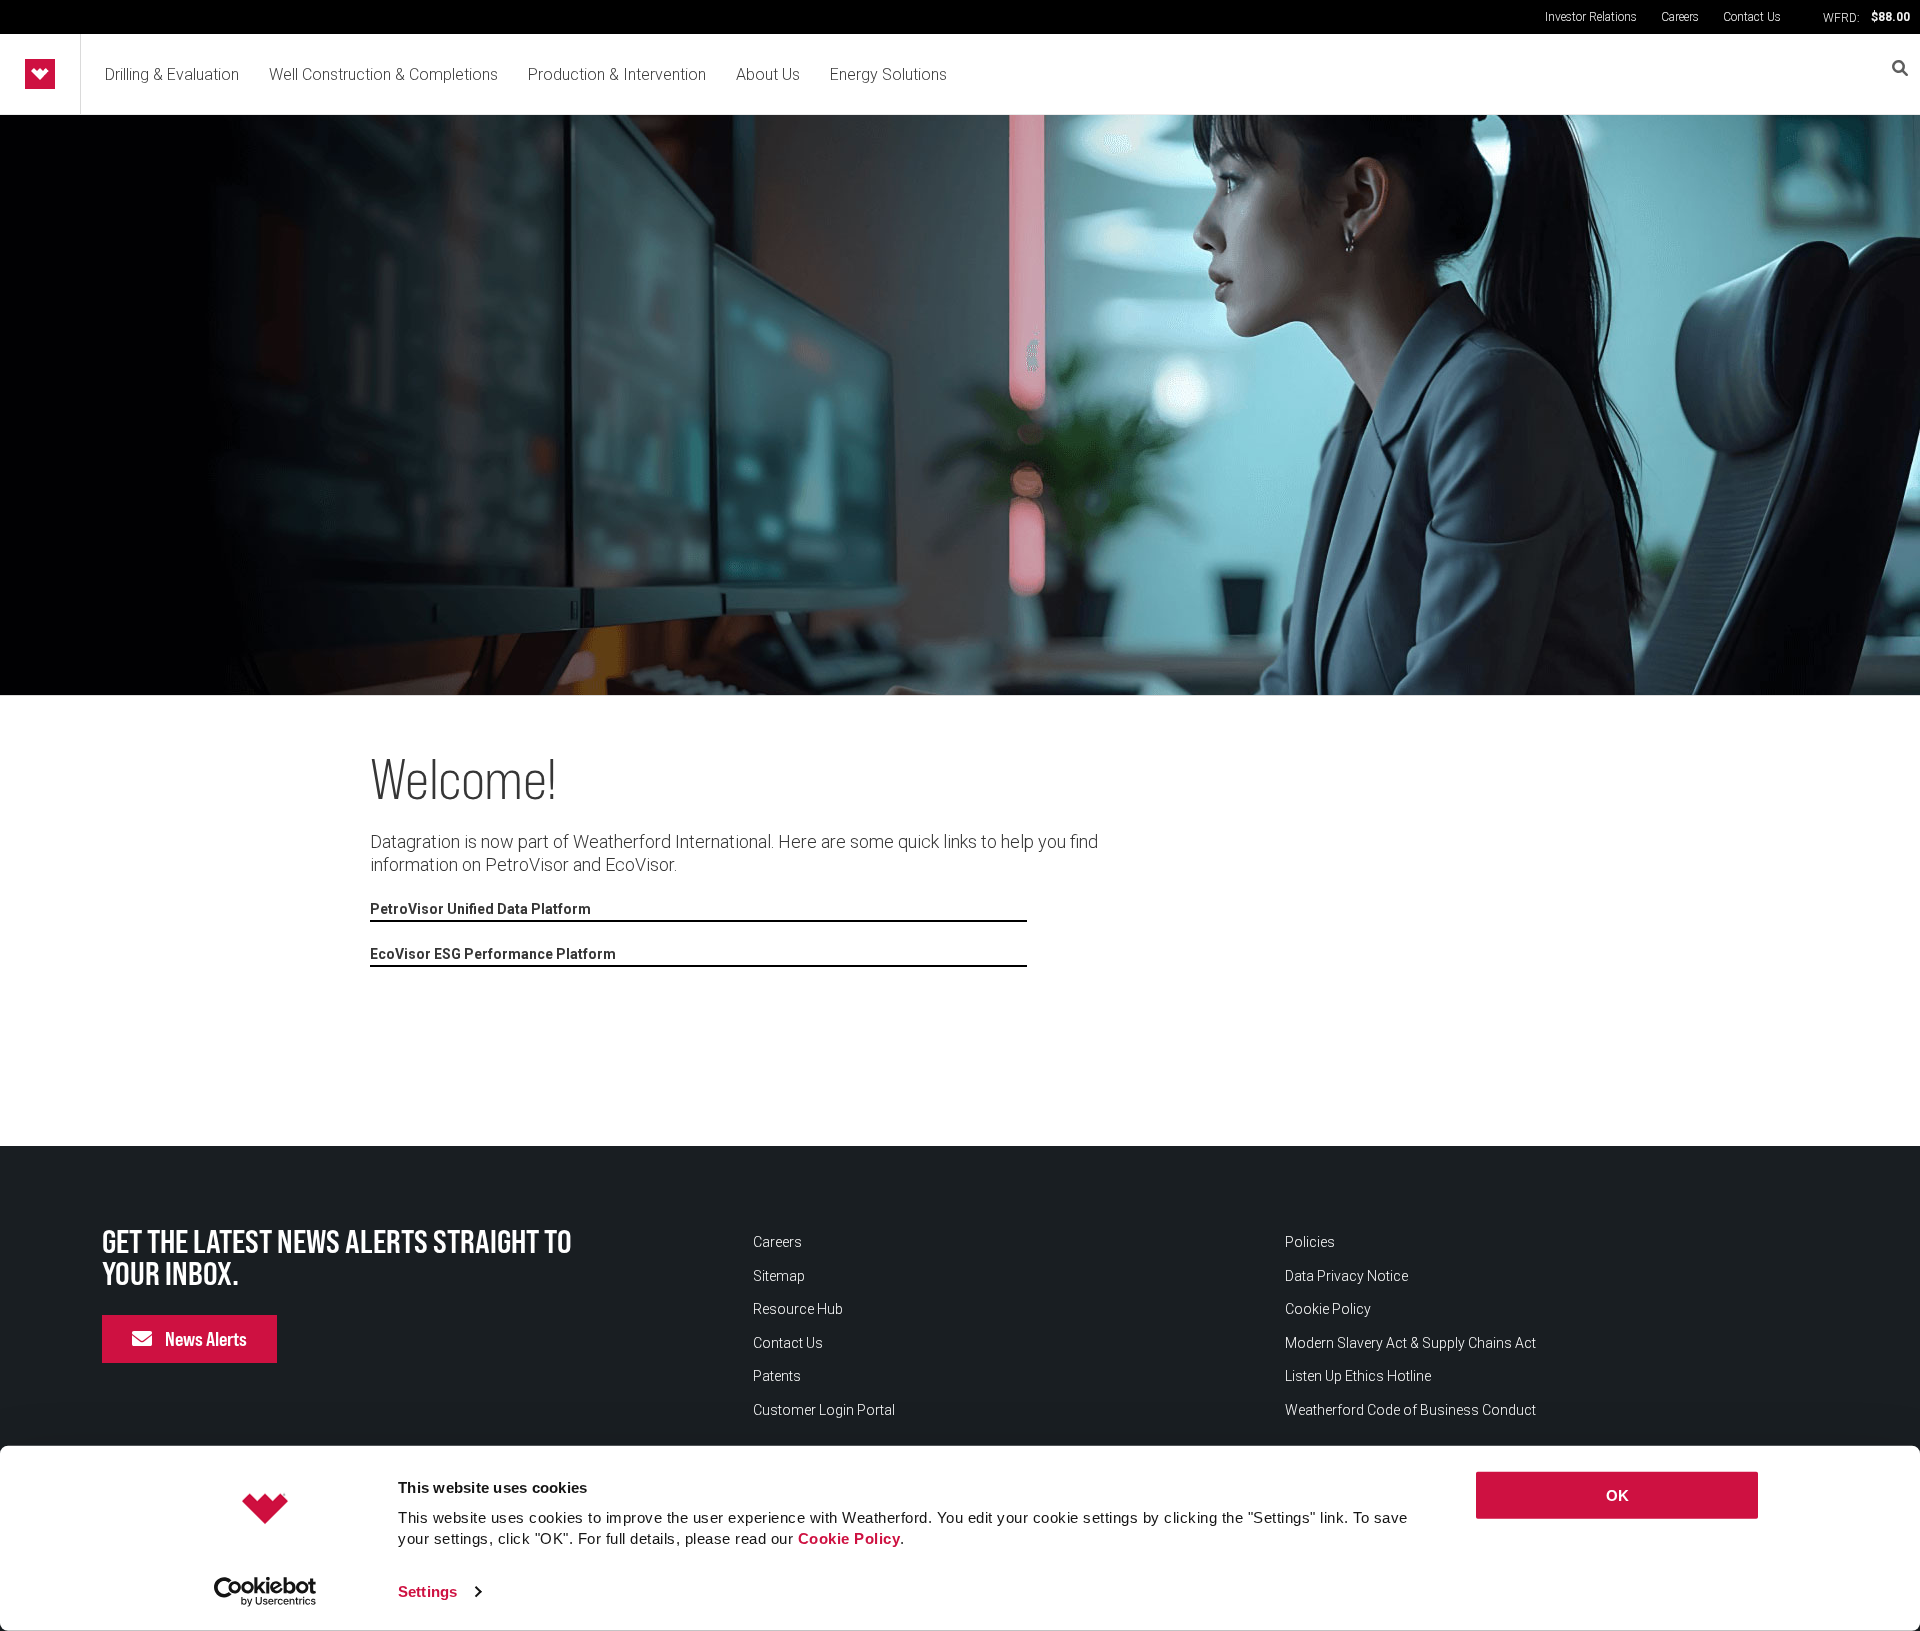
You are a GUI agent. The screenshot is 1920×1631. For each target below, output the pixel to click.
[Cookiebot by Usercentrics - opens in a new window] (265, 1592)
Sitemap (779, 1276)
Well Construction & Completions (383, 74)
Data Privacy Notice (1346, 1276)
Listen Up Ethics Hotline (1358, 1376)
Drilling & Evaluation (172, 74)
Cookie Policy (849, 1538)
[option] (960, 405)
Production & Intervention (617, 74)
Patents (777, 1376)
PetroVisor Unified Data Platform (480, 909)
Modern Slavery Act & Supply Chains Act (1410, 1343)
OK (1617, 1495)
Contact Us (1752, 17)
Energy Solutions (888, 74)
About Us (768, 74)
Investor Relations (1591, 17)
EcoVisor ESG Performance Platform (493, 954)
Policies (1310, 1242)
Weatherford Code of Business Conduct (1410, 1410)
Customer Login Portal (824, 1410)
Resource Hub (798, 1309)
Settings (427, 1591)
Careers (1680, 17)
